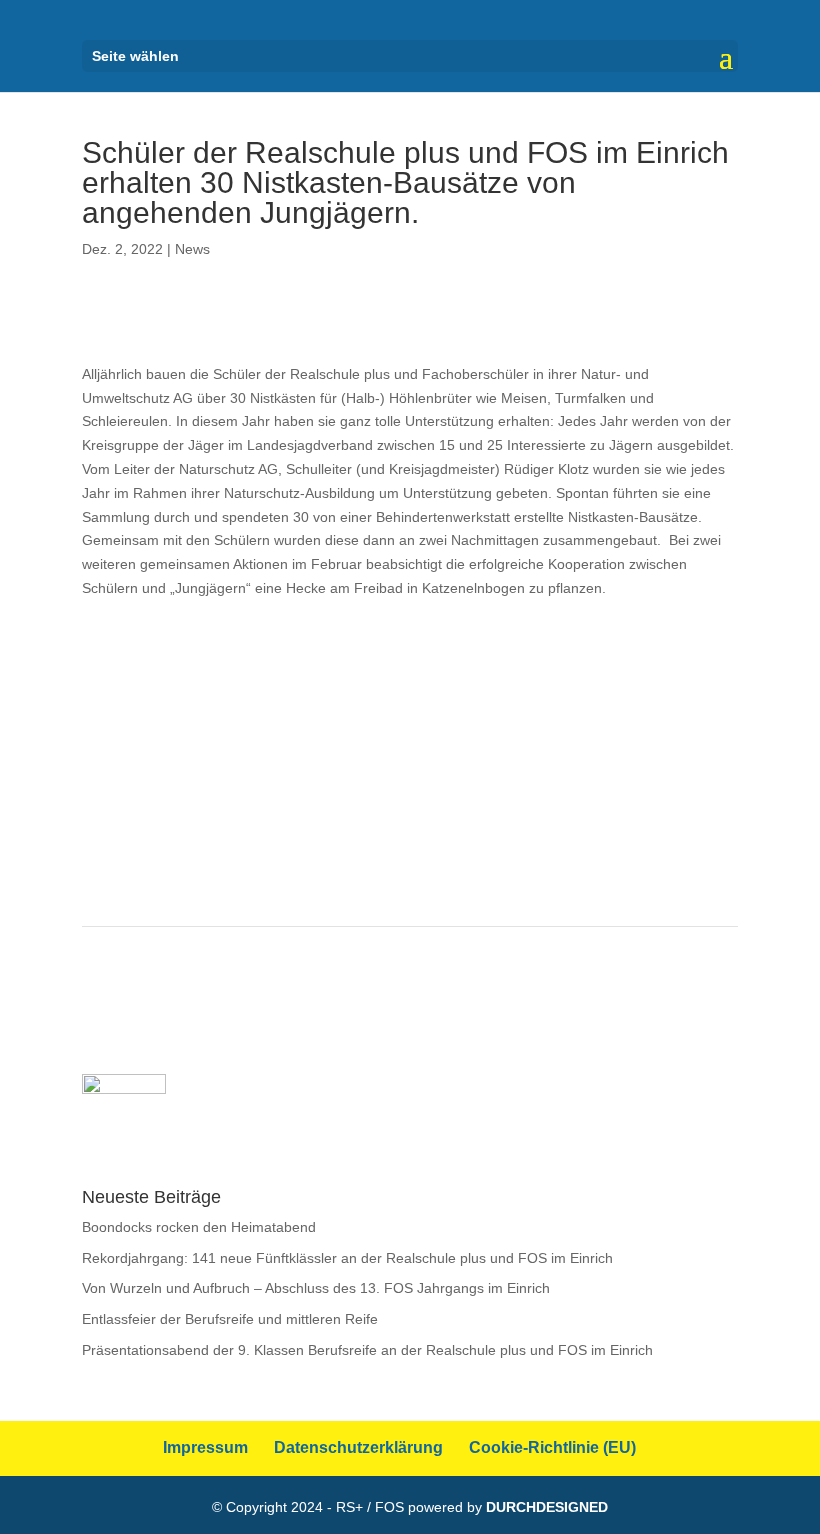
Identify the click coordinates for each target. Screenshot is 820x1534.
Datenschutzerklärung (358, 1447)
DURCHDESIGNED (547, 1507)
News (192, 249)
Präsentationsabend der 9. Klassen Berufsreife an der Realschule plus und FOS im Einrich (367, 1350)
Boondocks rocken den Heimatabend (199, 1227)
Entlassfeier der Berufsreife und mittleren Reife (230, 1319)
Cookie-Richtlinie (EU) (552, 1447)
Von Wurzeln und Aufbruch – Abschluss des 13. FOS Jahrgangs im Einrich (316, 1288)
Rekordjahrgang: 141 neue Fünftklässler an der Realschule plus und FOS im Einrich (347, 1258)
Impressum (205, 1447)
